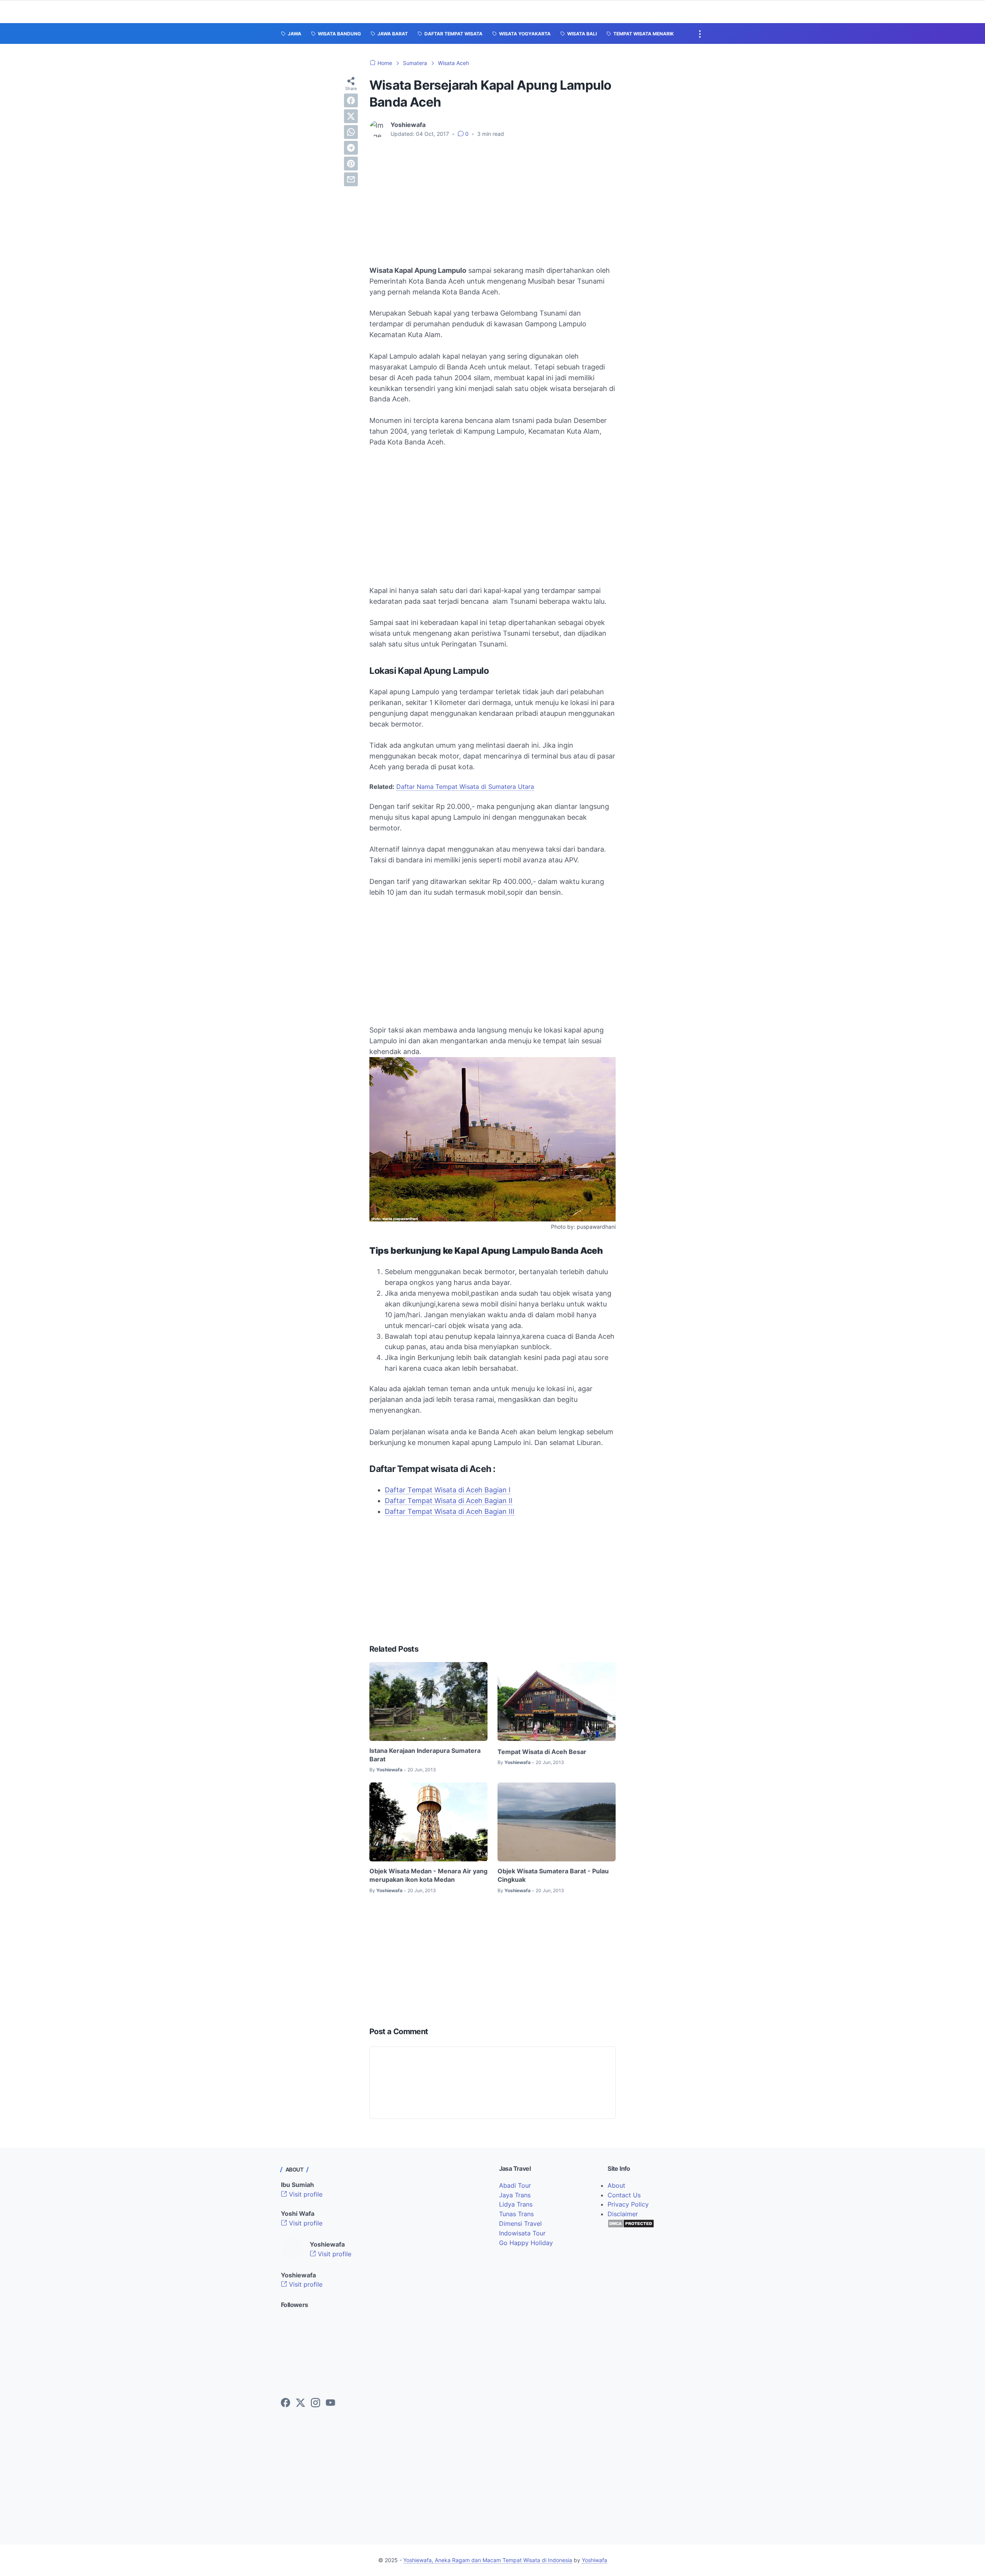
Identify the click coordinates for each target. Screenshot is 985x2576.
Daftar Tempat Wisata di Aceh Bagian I (448, 1490)
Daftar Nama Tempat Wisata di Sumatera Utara (465, 787)
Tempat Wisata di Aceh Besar (542, 1752)
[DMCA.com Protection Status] (631, 2226)
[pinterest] (351, 164)
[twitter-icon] (301, 2403)
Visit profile (305, 2194)
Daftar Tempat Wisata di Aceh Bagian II (449, 1501)
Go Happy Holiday (526, 2243)
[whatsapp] (351, 132)
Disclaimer (623, 2214)
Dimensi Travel (520, 2224)
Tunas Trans (516, 2214)
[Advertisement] (492, 202)
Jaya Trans (515, 2195)
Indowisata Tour (522, 2233)
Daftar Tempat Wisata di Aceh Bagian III (450, 1511)
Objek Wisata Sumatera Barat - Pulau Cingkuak (553, 1875)
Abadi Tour (515, 2185)
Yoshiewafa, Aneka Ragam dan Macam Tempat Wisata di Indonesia (488, 2560)
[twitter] (351, 116)
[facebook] (351, 100)
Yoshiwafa (594, 2560)
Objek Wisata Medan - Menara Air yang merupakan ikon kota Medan (428, 1875)
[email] (351, 179)
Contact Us (624, 2195)
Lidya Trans (516, 2204)
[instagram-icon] (316, 2403)
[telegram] (351, 148)
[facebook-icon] (285, 2403)
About (616, 2185)
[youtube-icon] (331, 2403)
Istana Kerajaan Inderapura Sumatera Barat (425, 1755)
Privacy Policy (628, 2204)
